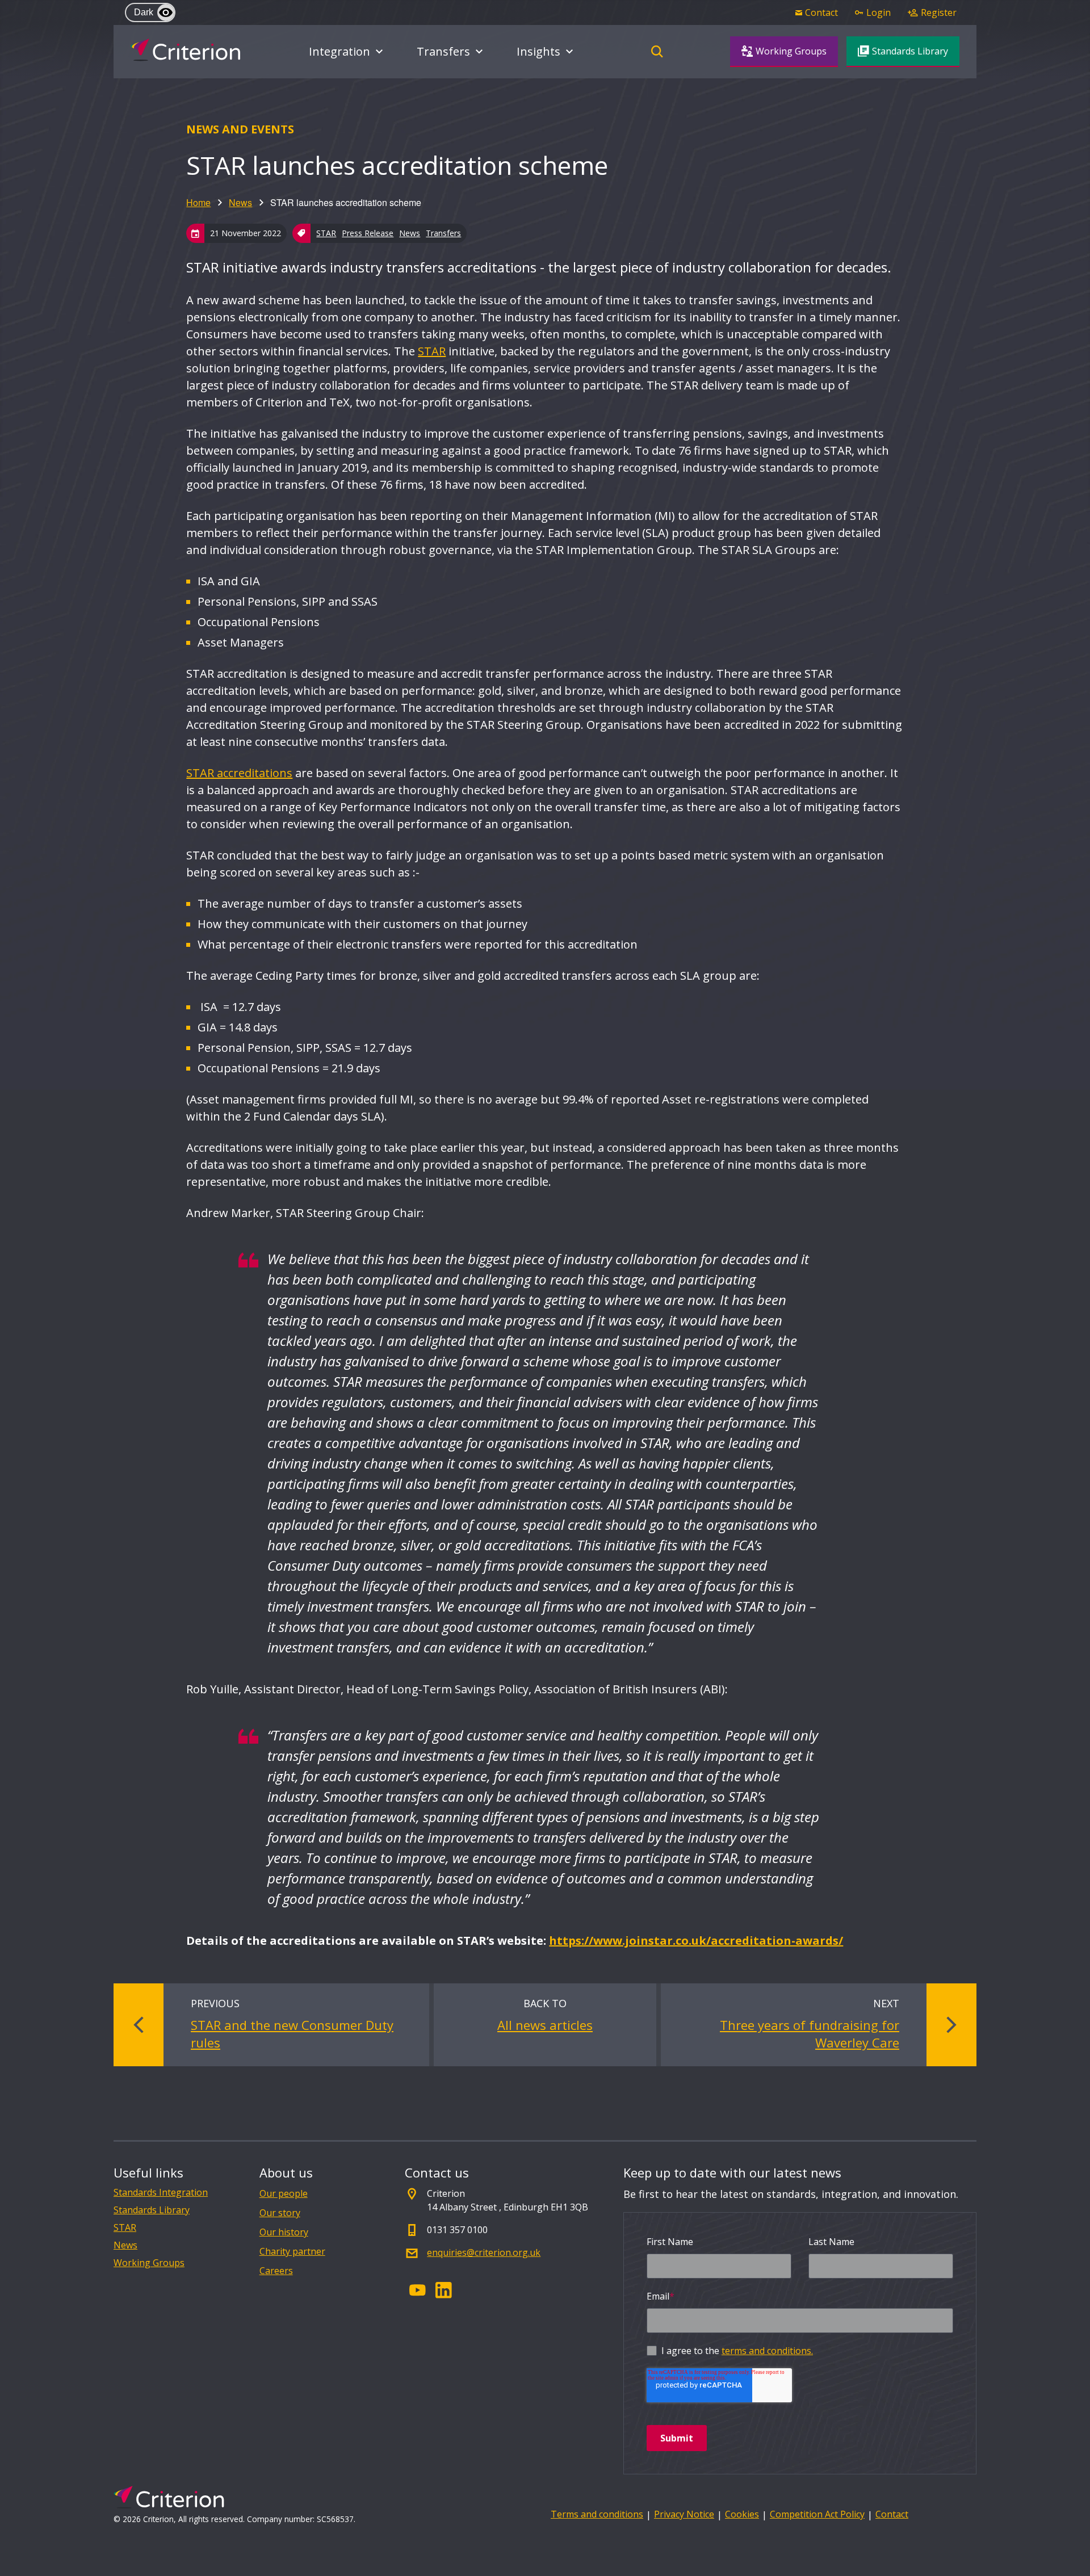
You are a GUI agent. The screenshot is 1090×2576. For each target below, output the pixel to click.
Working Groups (149, 2263)
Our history (284, 2232)
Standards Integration (161, 2193)
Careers (276, 2271)
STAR (326, 233)
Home (198, 202)
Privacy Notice (684, 2514)
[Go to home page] (185, 50)
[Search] (657, 52)
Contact (892, 2514)
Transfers (443, 233)
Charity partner (292, 2251)
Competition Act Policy (817, 2514)
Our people (284, 2193)
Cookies (742, 2514)
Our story (280, 2213)
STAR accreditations (239, 773)
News (240, 202)
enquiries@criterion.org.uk (484, 2252)
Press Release (368, 233)
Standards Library (152, 2210)
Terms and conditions (597, 2514)
